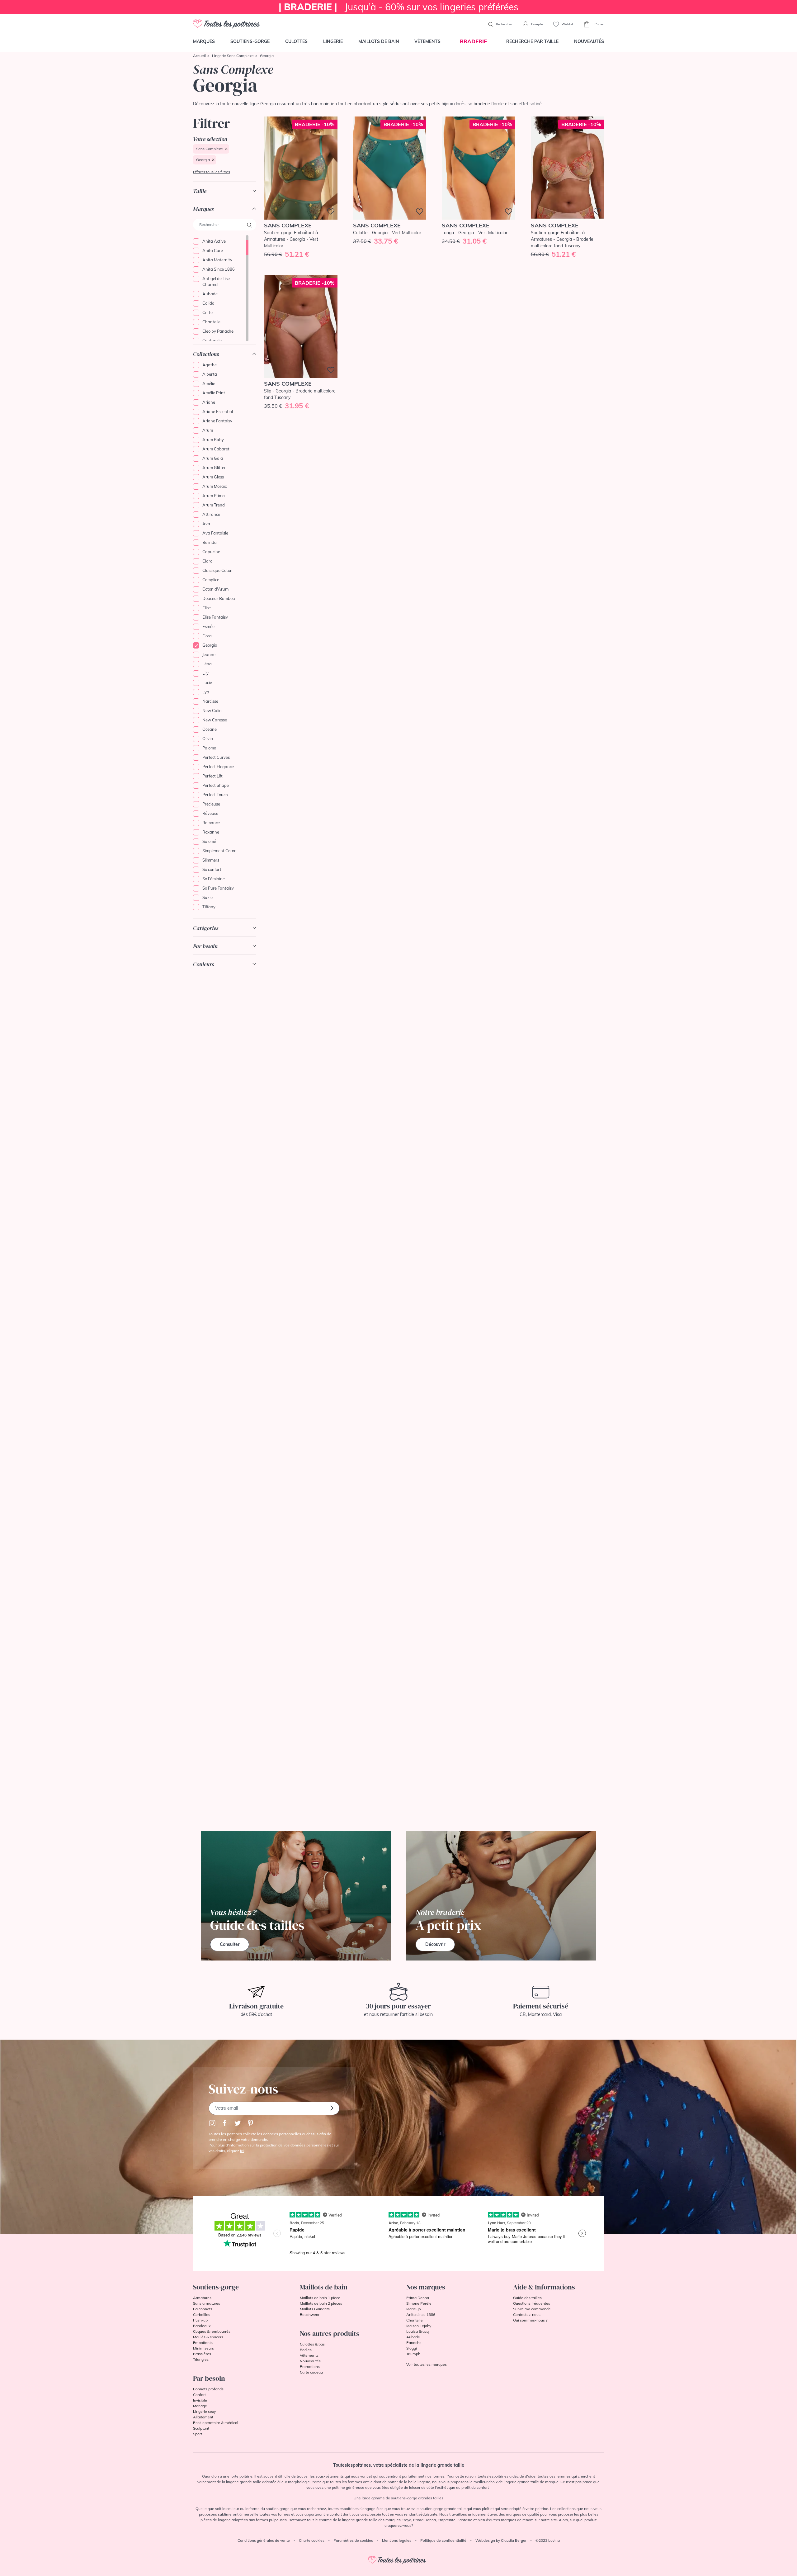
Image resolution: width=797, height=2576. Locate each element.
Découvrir (435, 1944)
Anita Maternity (217, 260)
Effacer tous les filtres (212, 172)
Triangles (201, 2359)
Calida (208, 303)
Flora (207, 636)
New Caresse (215, 720)
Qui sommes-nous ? (530, 2320)
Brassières (202, 2354)
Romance (211, 823)
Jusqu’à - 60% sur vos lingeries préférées (398, 7)
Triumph (413, 2354)
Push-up (200, 2320)
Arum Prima (214, 496)
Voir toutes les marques (427, 2364)
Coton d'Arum (215, 589)
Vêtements (427, 41)
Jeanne (209, 654)
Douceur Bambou (219, 598)
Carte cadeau (311, 2372)
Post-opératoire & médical (216, 2423)
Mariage (200, 2406)
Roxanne (211, 832)
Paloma (209, 748)
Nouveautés (589, 41)
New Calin (212, 711)
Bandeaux (202, 2326)
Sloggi (412, 2348)
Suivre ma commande (532, 2309)
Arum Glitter (214, 468)
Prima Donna (418, 2298)
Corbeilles (202, 2315)
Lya (206, 692)
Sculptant (201, 2428)
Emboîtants (203, 2343)
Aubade (210, 294)
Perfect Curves (216, 757)
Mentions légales (397, 2540)
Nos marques (426, 2287)
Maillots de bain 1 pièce (320, 2298)
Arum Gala (213, 458)
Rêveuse (210, 813)
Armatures (202, 2298)
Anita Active (214, 241)
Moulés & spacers (208, 2337)
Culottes (296, 41)
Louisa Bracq (417, 2331)
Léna (207, 664)
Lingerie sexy (204, 2411)
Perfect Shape (216, 785)
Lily (205, 673)
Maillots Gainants (315, 2309)
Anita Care (213, 250)
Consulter (230, 1944)
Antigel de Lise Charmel (216, 282)
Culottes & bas (312, 2344)
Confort (199, 2395)
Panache (414, 2343)
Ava (206, 524)
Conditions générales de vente (264, 2540)
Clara (208, 561)
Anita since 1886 (421, 2315)
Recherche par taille (532, 41)
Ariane (209, 402)
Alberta (210, 374)
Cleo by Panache (218, 331)
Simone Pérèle (419, 2303)
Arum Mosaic (215, 486)
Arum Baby (213, 440)
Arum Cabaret (216, 449)
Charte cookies (312, 2540)
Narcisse (210, 701)
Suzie (208, 897)
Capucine (211, 552)
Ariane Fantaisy (217, 421)
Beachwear (310, 2315)
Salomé (209, 841)
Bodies (306, 2350)
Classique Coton (217, 570)
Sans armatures (207, 2303)
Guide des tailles (527, 2298)
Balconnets (203, 2309)
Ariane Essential (218, 411)
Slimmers (211, 860)
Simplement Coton (219, 851)
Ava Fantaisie (215, 533)
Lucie (207, 682)
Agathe (210, 365)
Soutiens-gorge (250, 41)
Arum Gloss (213, 477)
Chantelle (211, 322)
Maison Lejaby (419, 2326)
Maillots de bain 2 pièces (321, 2303)
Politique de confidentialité (443, 2540)
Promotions (310, 2367)
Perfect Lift (212, 776)
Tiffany (209, 907)
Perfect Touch (215, 795)
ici (242, 2151)
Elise (207, 608)
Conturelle (212, 340)
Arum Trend (214, 505)
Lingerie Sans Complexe (233, 56)
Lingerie (333, 41)
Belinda (210, 542)
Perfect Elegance (218, 767)
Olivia (208, 739)
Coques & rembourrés (212, 2331)
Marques (204, 41)
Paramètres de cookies (353, 2540)
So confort (212, 869)
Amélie (209, 383)
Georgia (203, 160)
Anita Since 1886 (219, 269)
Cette (208, 312)
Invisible (200, 2400)
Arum (208, 430)
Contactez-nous (527, 2315)
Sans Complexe (210, 149)
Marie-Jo (414, 2309)
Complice (211, 580)
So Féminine (214, 879)
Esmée (208, 626)
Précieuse (211, 804)
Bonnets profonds (208, 2389)
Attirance (211, 514)
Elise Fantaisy (215, 617)
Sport (198, 2434)
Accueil (199, 56)
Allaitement (203, 2417)
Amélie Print (214, 393)
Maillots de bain (379, 41)
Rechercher (504, 24)
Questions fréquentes (532, 2303)
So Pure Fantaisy (218, 888)
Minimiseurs (203, 2348)
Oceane (210, 729)
